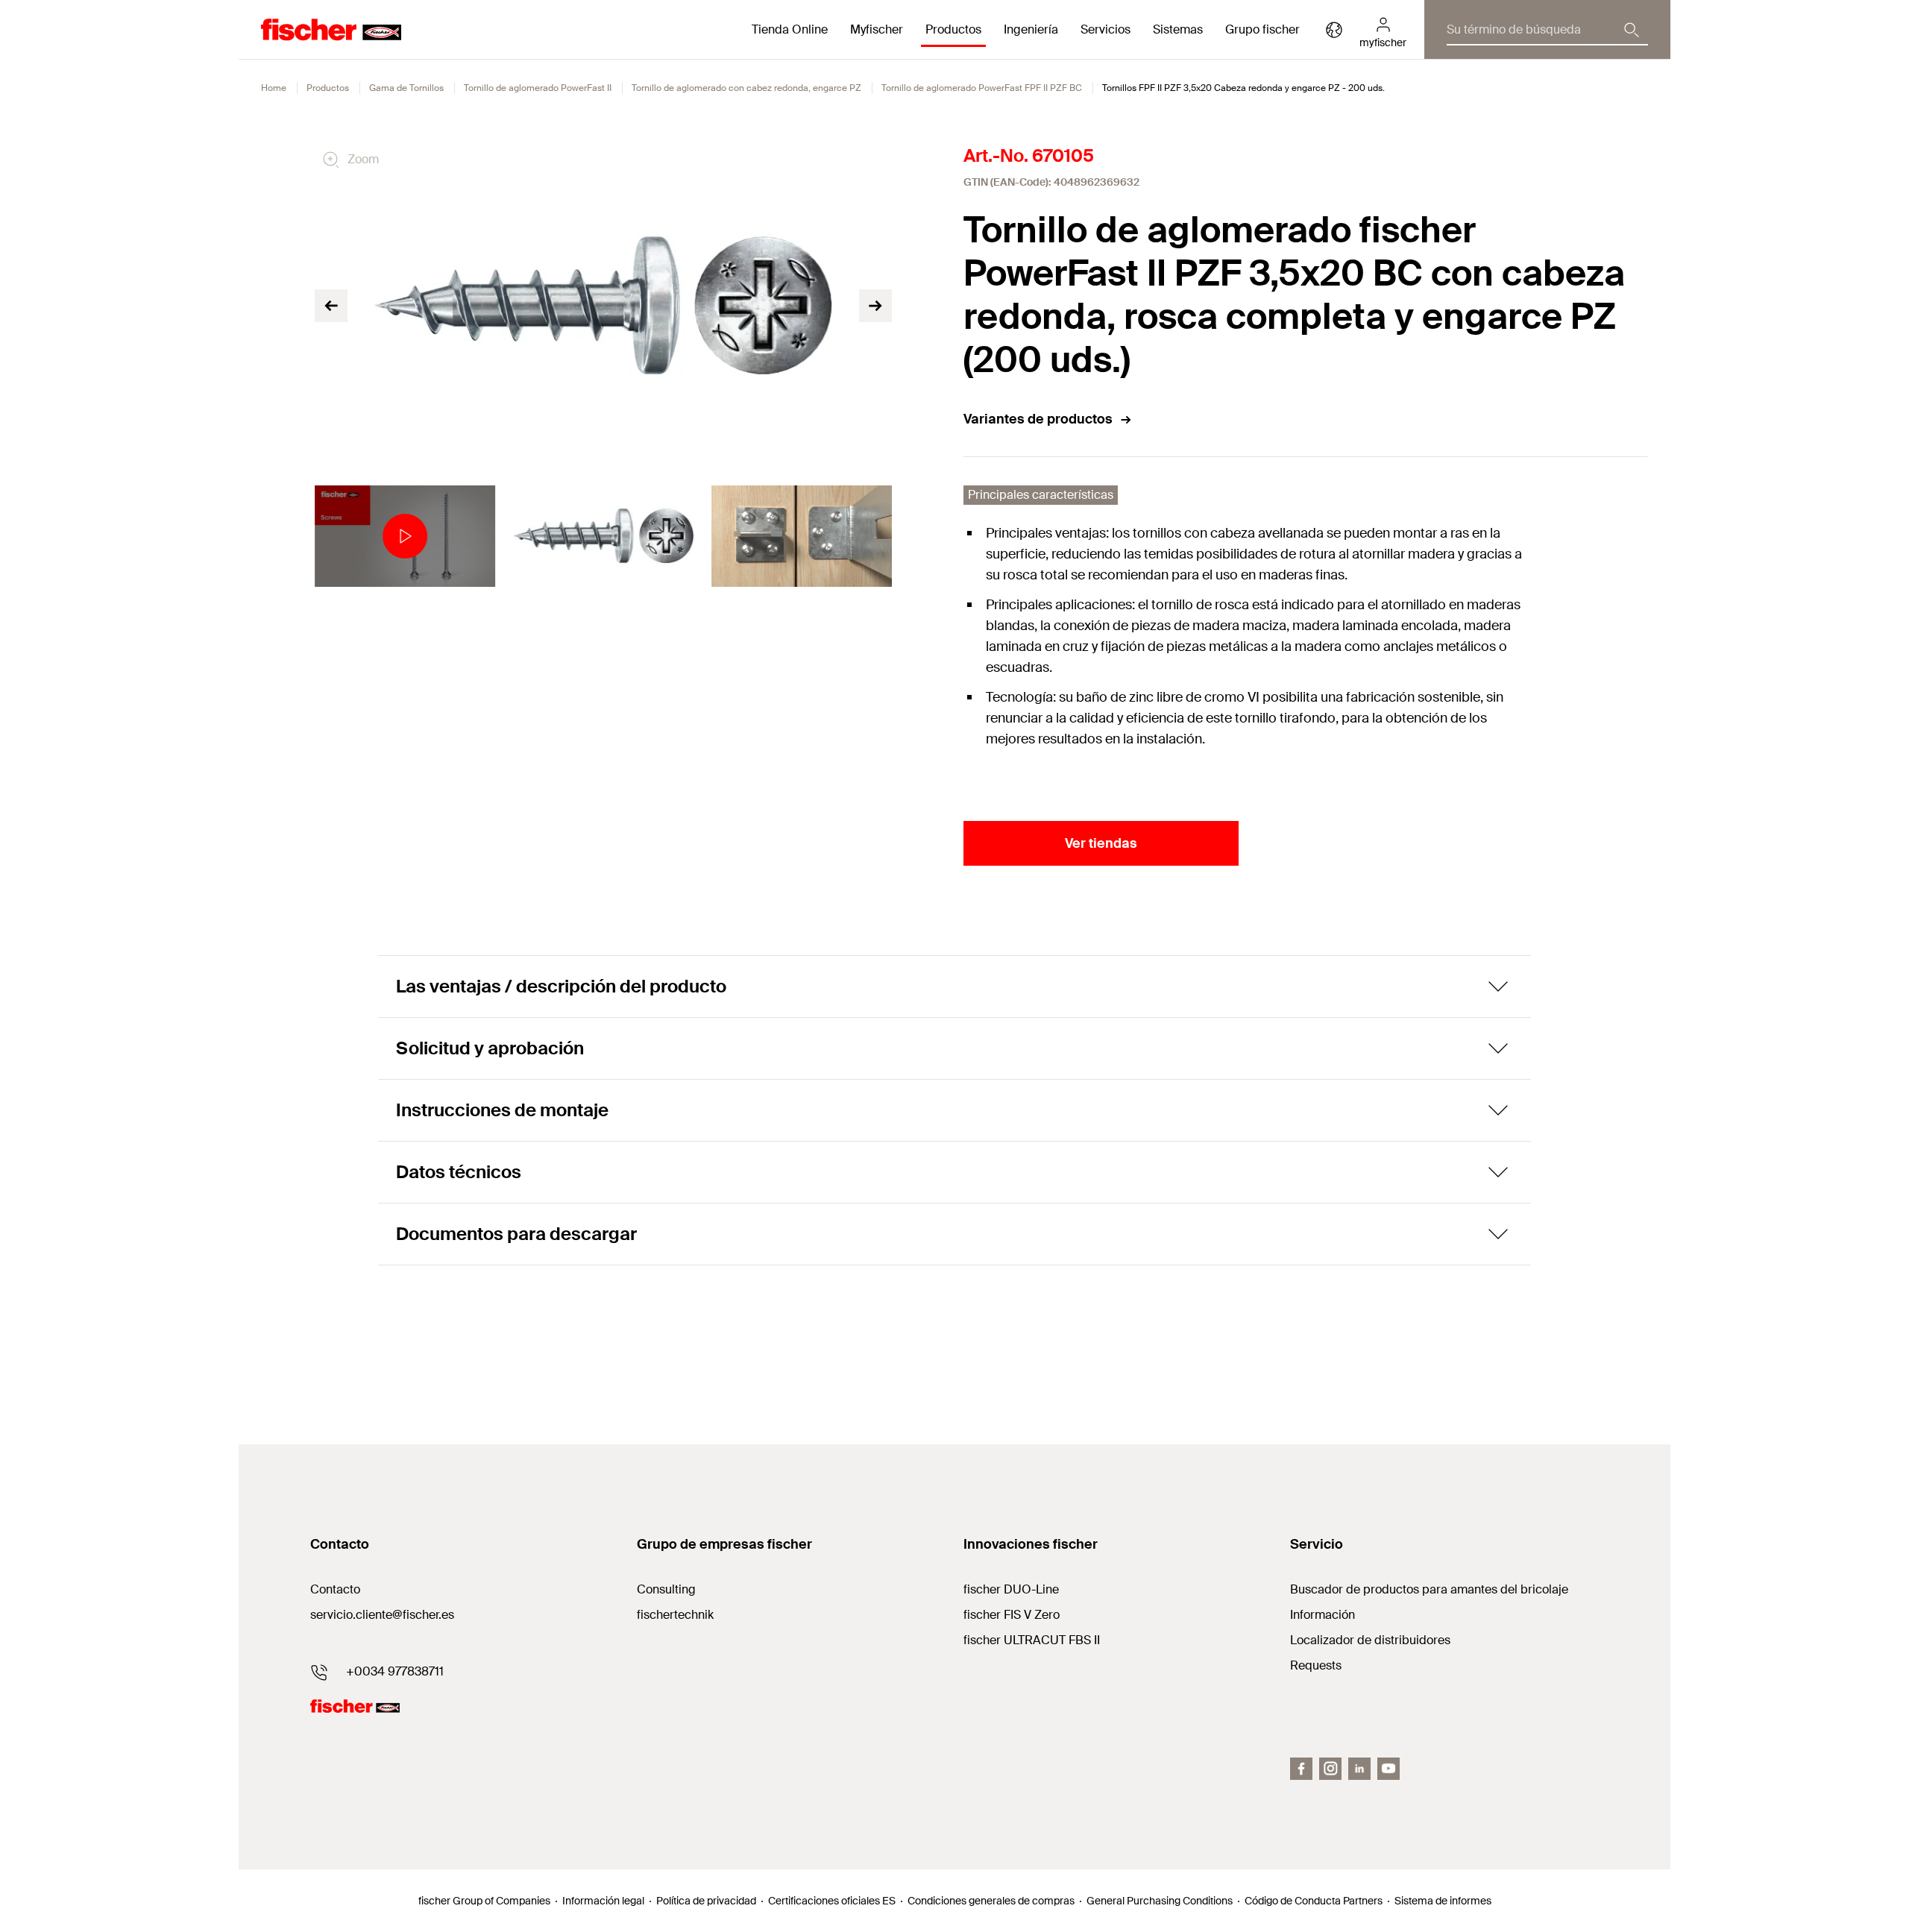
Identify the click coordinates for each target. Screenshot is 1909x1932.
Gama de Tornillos (406, 88)
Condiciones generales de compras (991, 1901)
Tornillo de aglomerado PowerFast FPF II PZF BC (982, 88)
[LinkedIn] (1359, 1769)
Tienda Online (790, 29)
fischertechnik (675, 1615)
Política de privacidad (706, 1901)
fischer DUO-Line (1011, 1589)
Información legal (603, 1901)
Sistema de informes (1443, 1901)
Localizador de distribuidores (1370, 1640)
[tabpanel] (405, 536)
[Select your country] (1334, 30)
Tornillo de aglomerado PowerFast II (538, 88)
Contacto (335, 1589)
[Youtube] (1388, 1769)
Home (274, 88)
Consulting (666, 1589)
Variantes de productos (1038, 419)
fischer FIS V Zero (1012, 1615)
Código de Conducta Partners (1314, 1901)
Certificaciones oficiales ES (832, 1901)
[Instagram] (1330, 1769)
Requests (1316, 1665)
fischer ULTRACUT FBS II (1032, 1640)
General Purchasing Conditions (1160, 1901)
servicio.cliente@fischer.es (382, 1615)
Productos (328, 88)
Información (1323, 1615)
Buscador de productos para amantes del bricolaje (1429, 1589)
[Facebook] (1301, 1769)
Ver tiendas (1101, 843)
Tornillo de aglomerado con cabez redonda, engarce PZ (746, 88)
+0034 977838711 (395, 1671)
